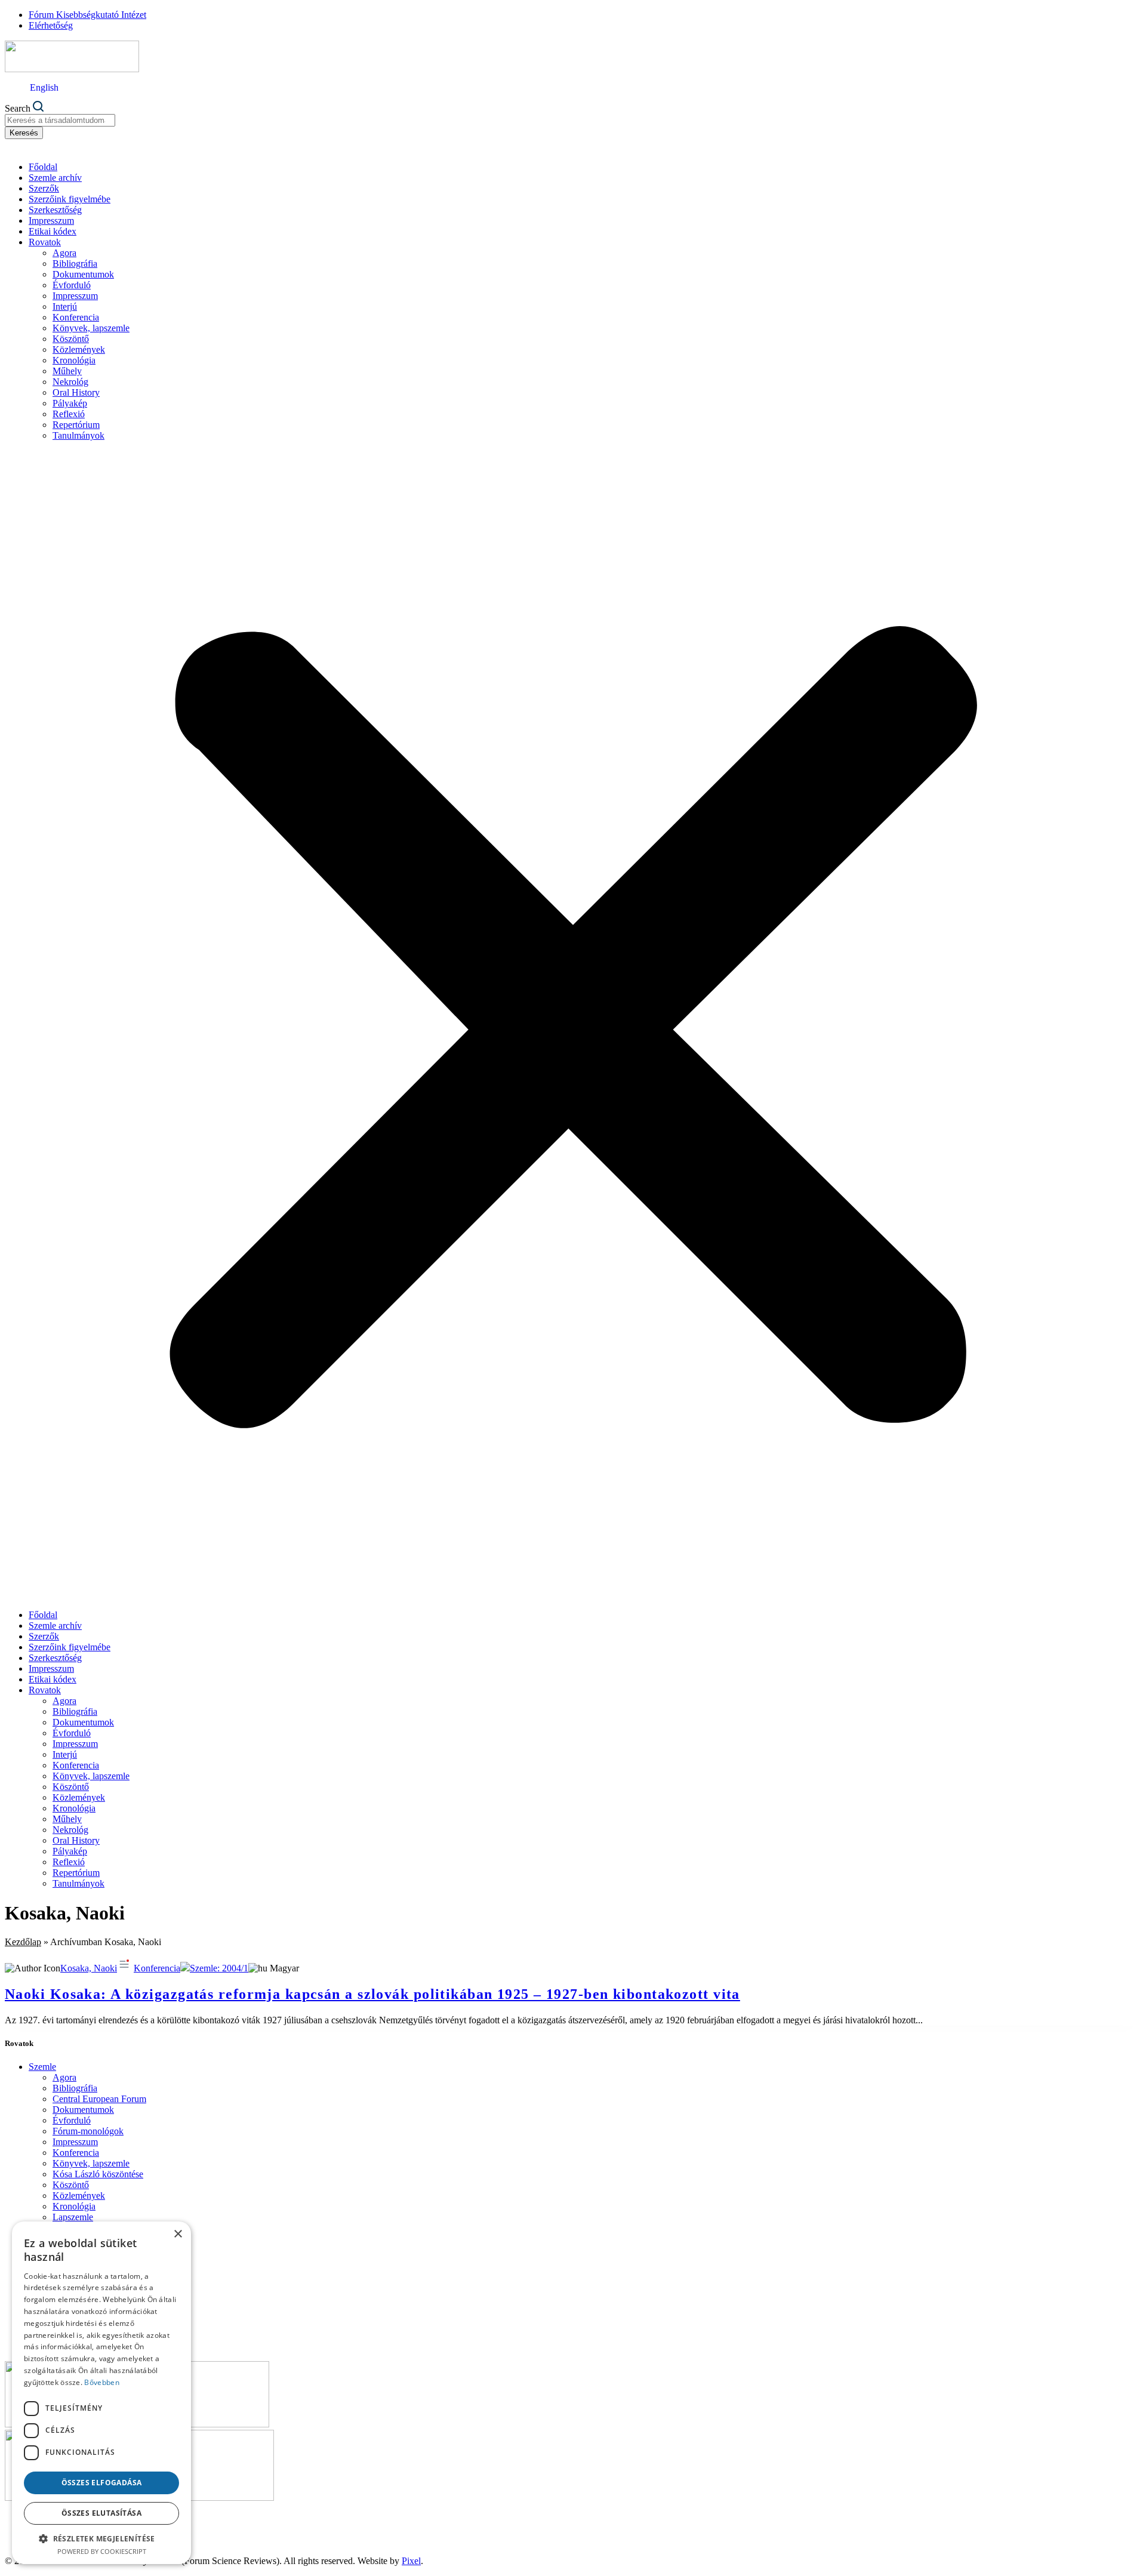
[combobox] (60, 120)
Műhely (67, 371)
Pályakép (70, 403)
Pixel (411, 2561)
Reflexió (69, 414)
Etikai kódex (53, 231)
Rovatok (45, 242)
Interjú (65, 306)
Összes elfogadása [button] (102, 2483)
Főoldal (43, 167)
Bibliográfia (75, 264)
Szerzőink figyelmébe (70, 199)
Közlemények (79, 349)
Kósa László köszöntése (98, 2174)
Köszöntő (71, 339)
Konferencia (76, 317)
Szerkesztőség (55, 210)
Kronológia (74, 360)
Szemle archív (55, 178)
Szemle (42, 2067)
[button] (573, 1025)
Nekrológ (70, 382)
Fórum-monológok (88, 2131)
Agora (64, 253)
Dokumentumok (83, 274)
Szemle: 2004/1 (219, 1968)
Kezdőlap (23, 1942)
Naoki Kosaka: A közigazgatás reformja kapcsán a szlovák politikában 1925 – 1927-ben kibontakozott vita (372, 1994)
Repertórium (76, 425)
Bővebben (101, 2382)
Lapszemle (73, 2217)
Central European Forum (99, 2099)
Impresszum (51, 221)
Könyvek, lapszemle (91, 328)
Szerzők (44, 188)
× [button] (178, 2234)
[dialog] (101, 2393)
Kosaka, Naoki (89, 1968)
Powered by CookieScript (102, 2551)
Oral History (76, 392)
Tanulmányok (78, 435)
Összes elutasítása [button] (101, 2513)
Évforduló (72, 285)
